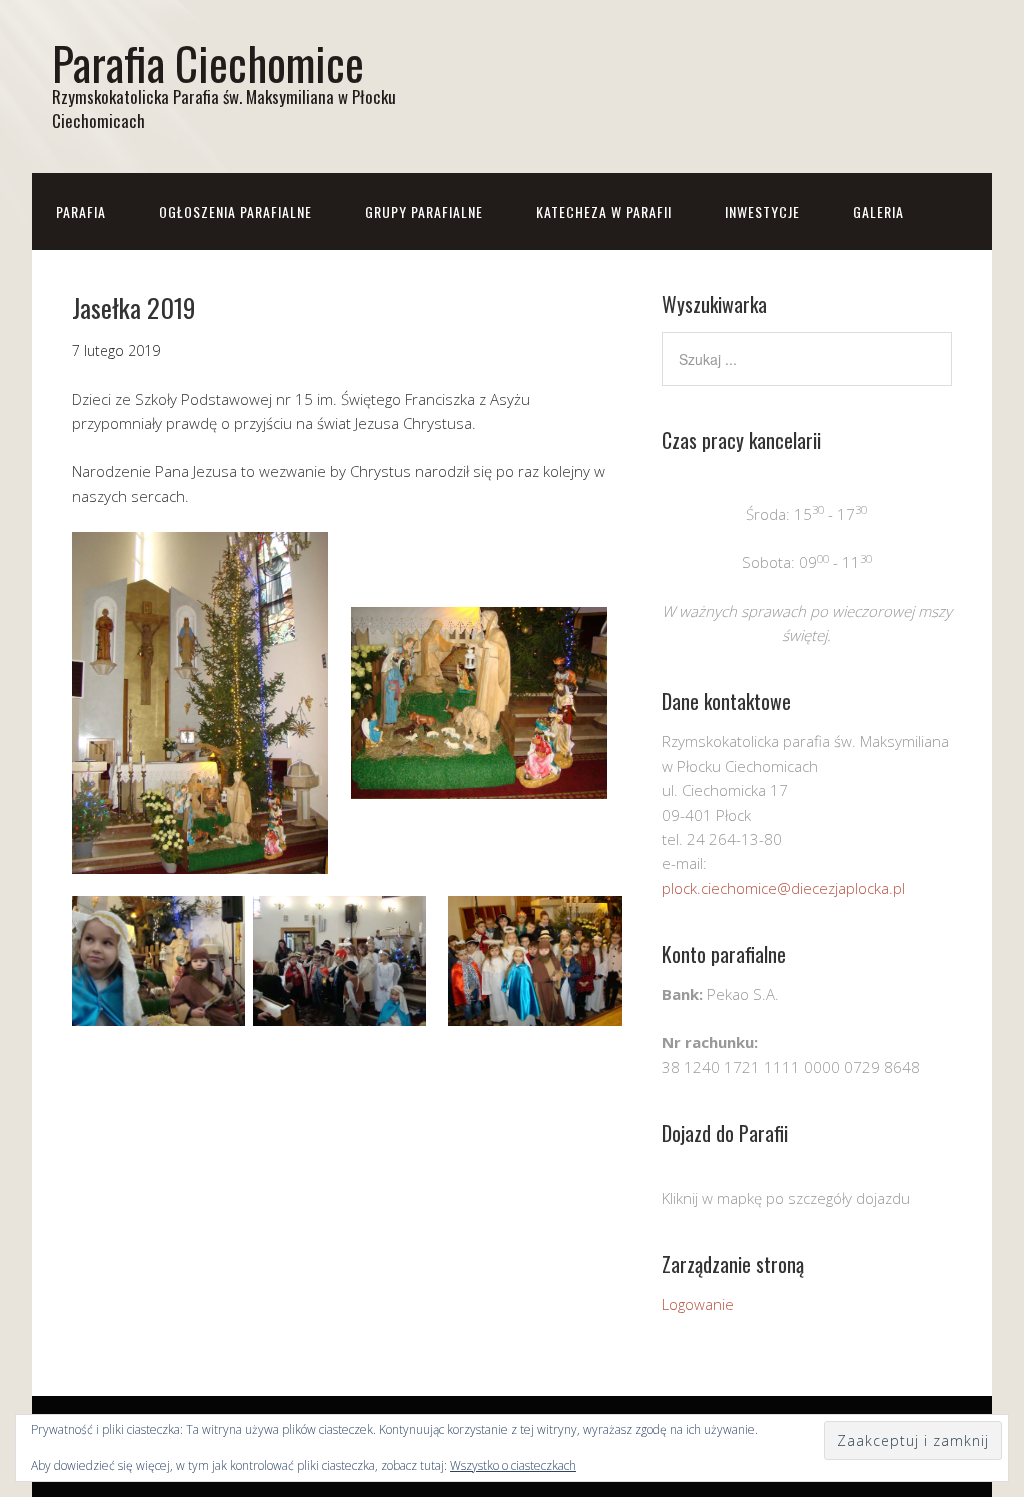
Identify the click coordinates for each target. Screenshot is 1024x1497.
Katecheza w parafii (604, 211)
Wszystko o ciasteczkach (513, 1465)
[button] (200, 702)
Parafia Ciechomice (208, 62)
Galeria (878, 211)
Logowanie (698, 1304)
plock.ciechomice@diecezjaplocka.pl (783, 888)
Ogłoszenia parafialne (235, 211)
